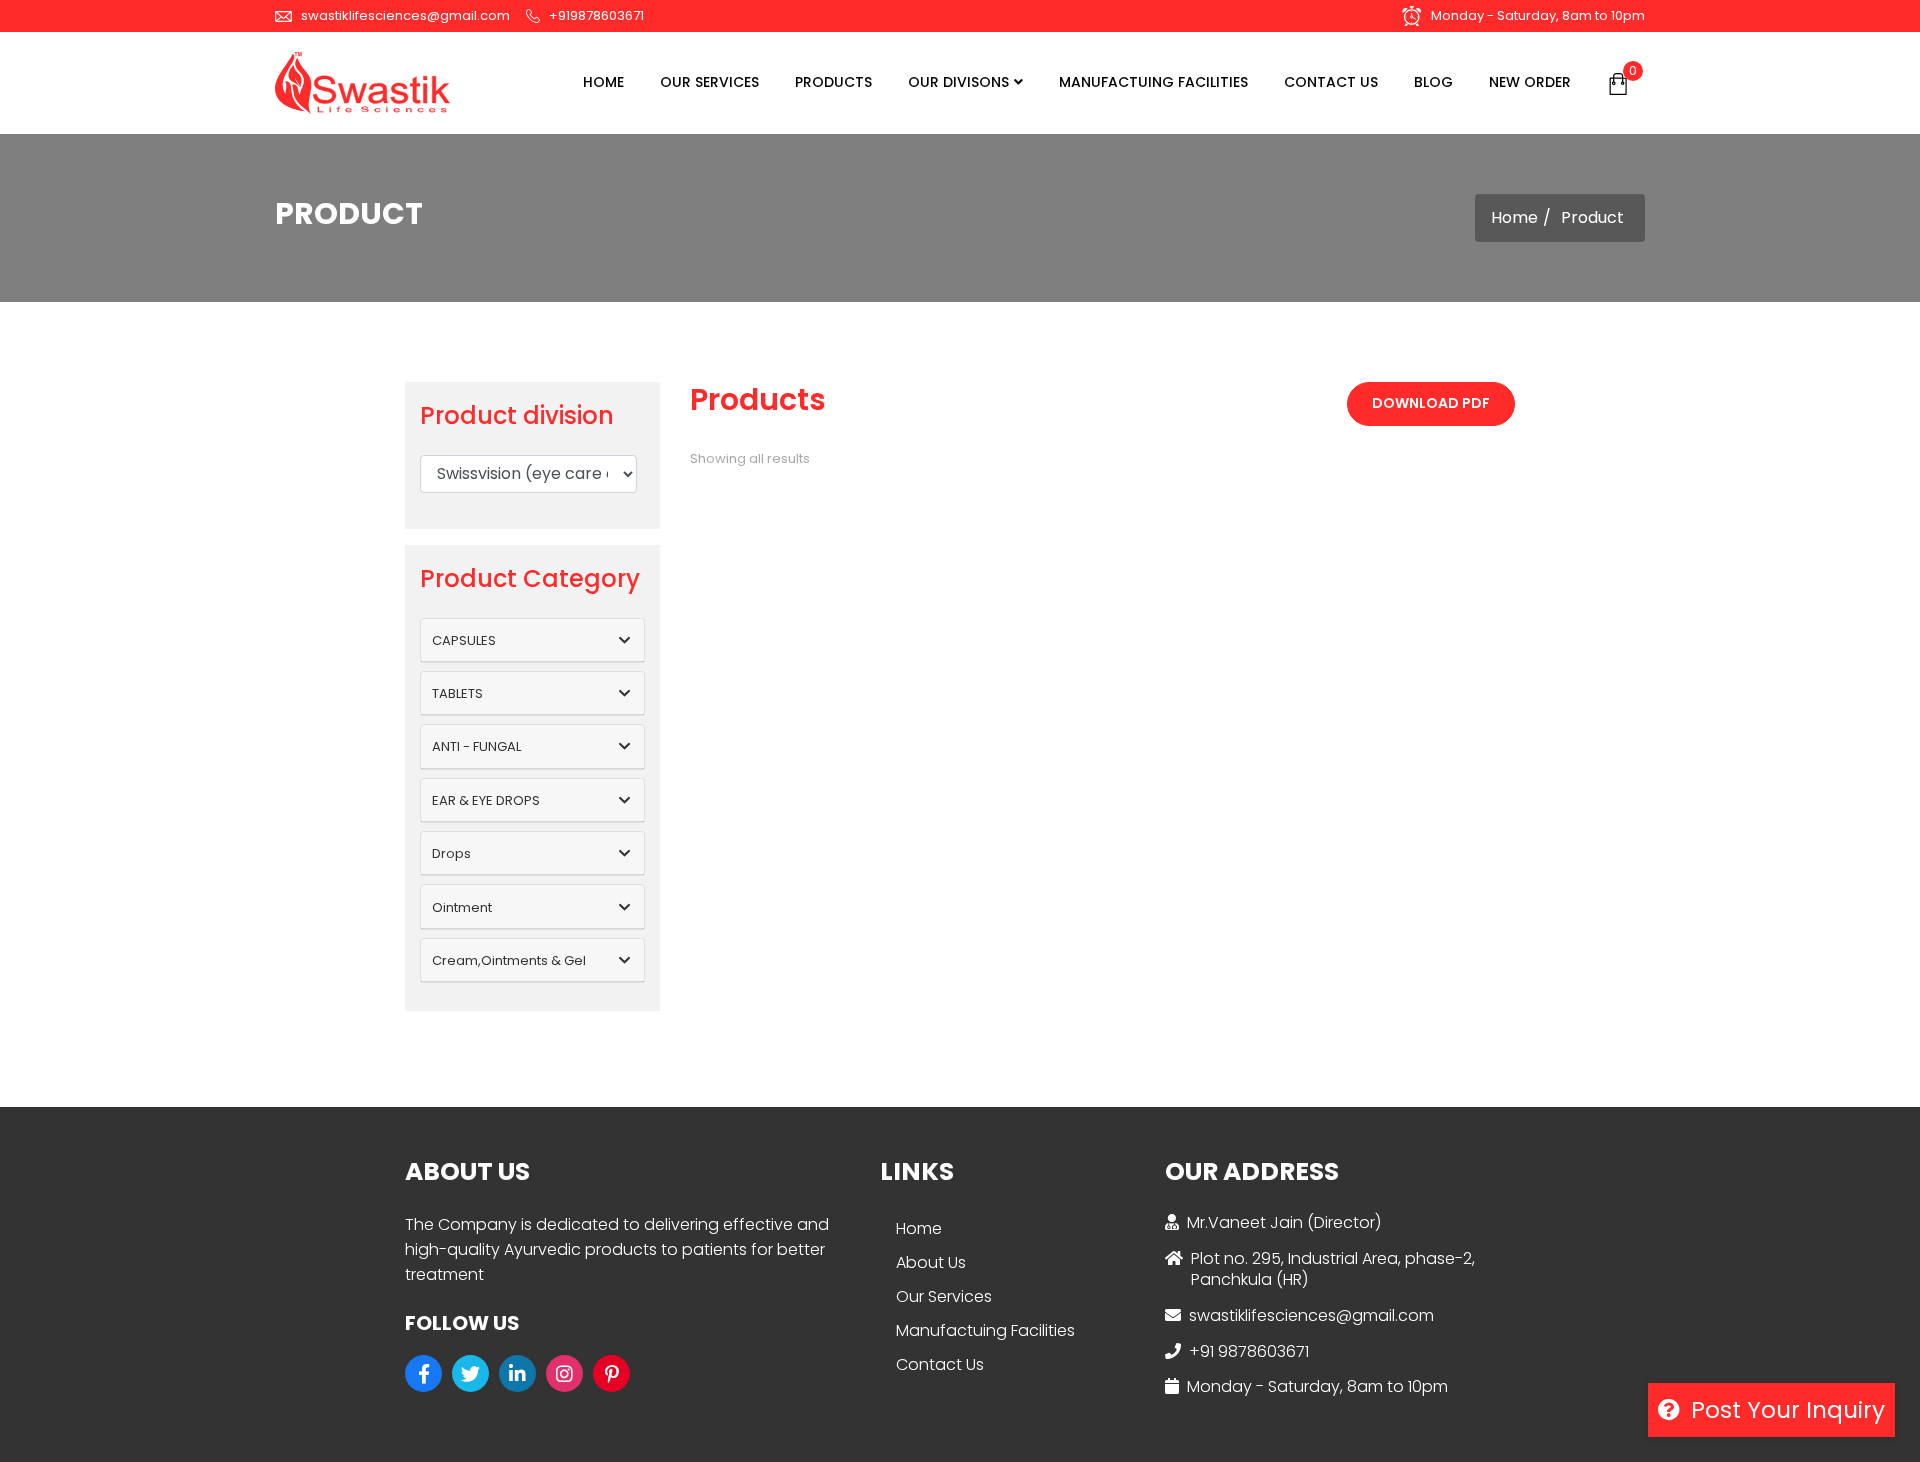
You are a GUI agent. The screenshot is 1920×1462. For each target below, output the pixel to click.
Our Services (944, 1296)
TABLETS (457, 693)
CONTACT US (1331, 82)
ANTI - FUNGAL (476, 746)
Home (603, 82)
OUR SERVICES (709, 82)
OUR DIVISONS (958, 82)
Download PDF (1431, 403)
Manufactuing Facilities (985, 1330)
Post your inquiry (1785, 1410)
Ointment (462, 907)
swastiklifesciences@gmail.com (404, 15)
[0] (1618, 83)
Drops (451, 853)
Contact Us (940, 1364)
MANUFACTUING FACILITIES (1153, 82)
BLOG (1433, 82)
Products (833, 82)
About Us (931, 1262)
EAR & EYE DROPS (486, 800)
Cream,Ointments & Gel (509, 960)
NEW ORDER (1530, 82)
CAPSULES (464, 640)
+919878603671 (595, 15)
